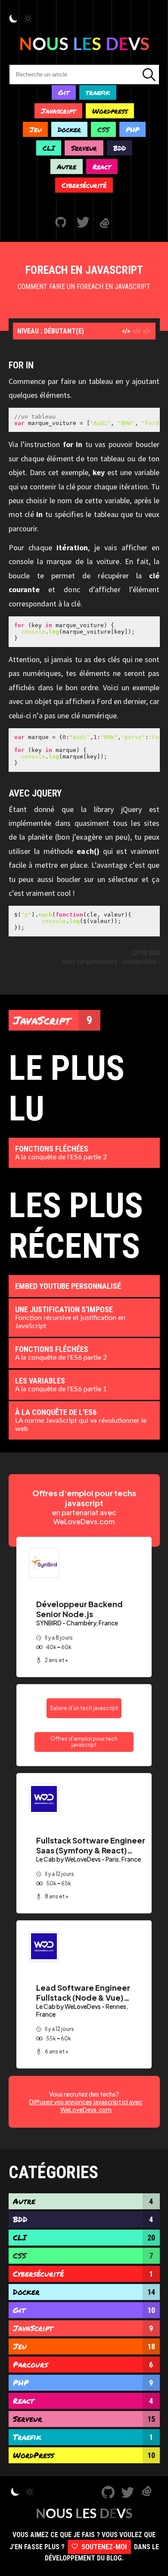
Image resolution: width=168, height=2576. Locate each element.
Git (64, 92)
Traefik (83, 2437)
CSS (103, 129)
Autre (67, 167)
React (102, 167)
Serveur (84, 148)
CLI (49, 148)
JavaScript (53, 1020)
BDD (120, 148)
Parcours (83, 2364)
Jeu (35, 129)
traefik (98, 92)
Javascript (58, 111)
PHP (132, 129)
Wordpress (110, 111)
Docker (69, 129)
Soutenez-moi (103, 2547)
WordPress (84, 2455)
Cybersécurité (84, 185)
